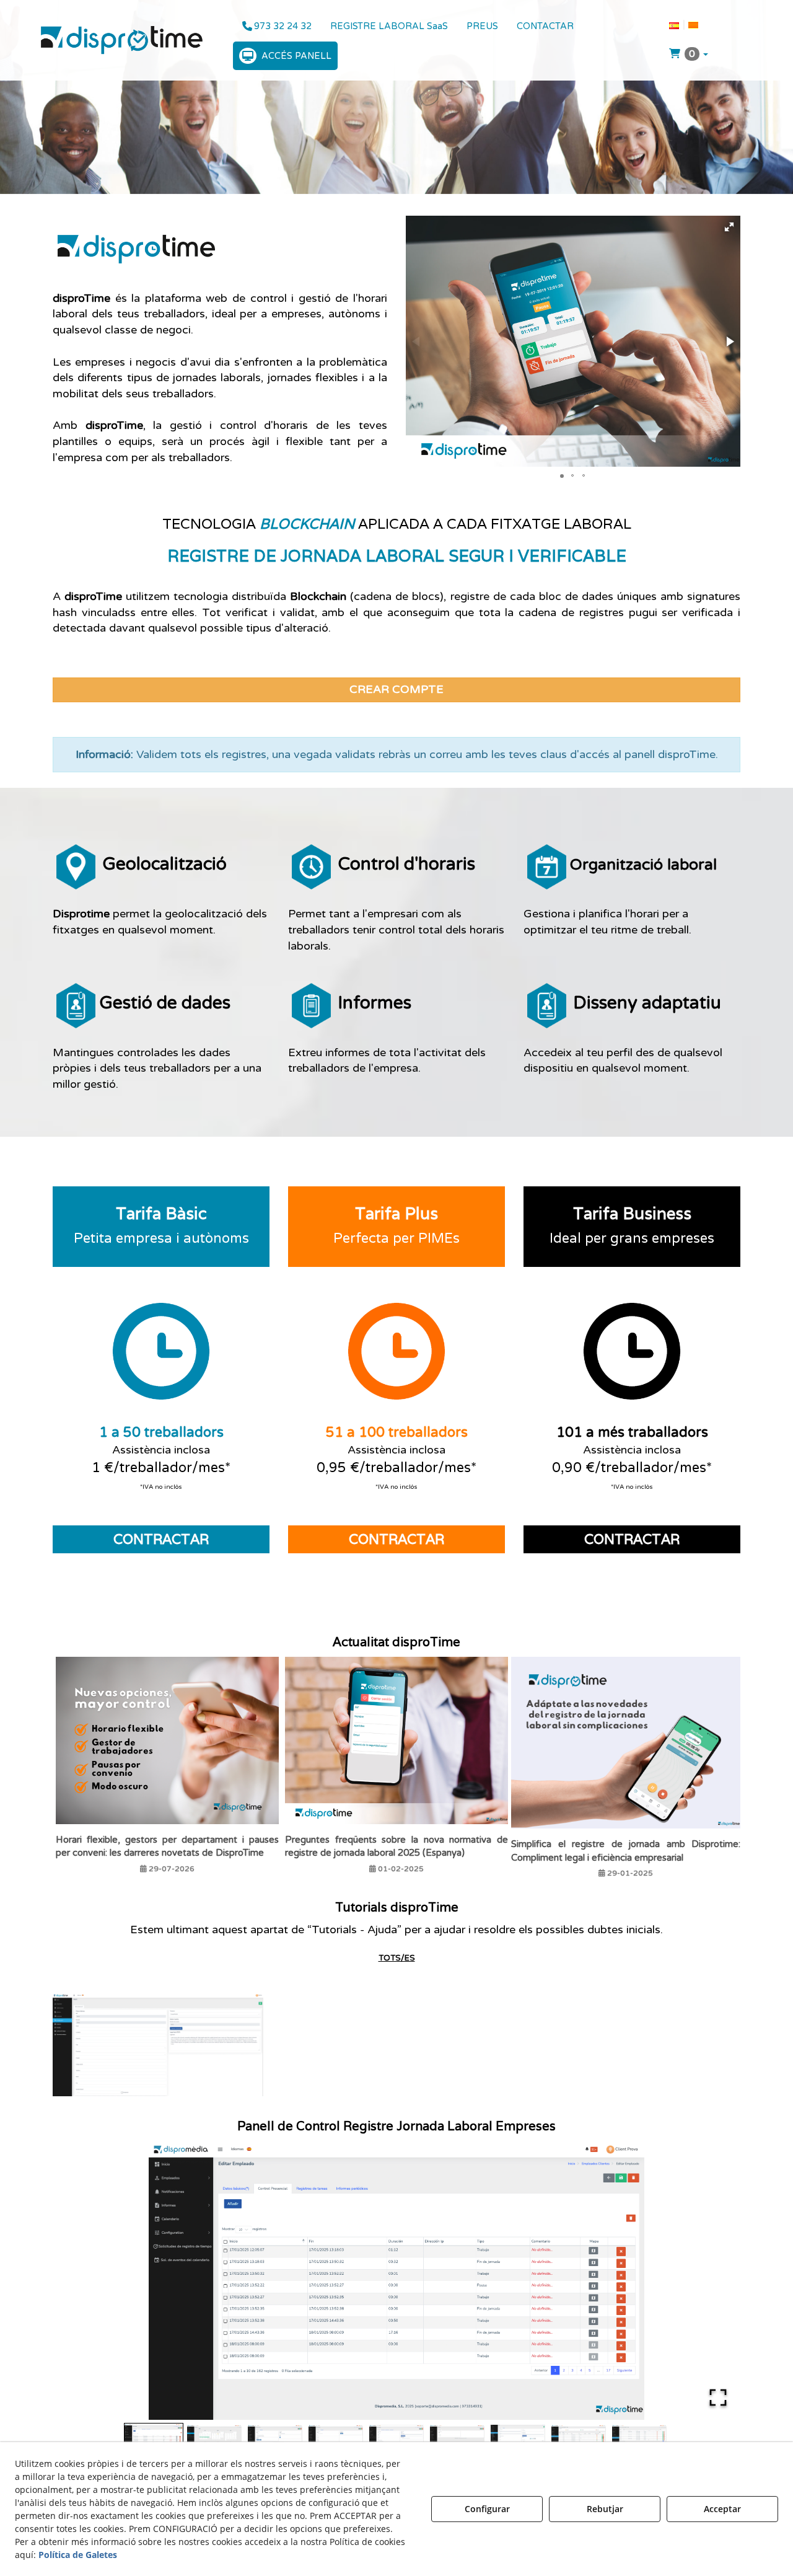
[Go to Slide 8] (579, 2440)
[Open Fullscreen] (718, 2397)
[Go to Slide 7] (518, 2440)
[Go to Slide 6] (457, 2440)
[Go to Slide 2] (214, 2440)
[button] (122, 40)
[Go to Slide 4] (336, 2440)
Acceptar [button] (722, 2509)
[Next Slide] (713, 2280)
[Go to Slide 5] (396, 2440)
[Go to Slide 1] (154, 2440)
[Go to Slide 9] (639, 2440)
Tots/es (397, 1958)
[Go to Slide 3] (275, 2440)
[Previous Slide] (80, 2280)
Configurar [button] (487, 2509)
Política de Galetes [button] (78, 2555)
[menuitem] (277, 26)
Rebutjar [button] (605, 2509)
